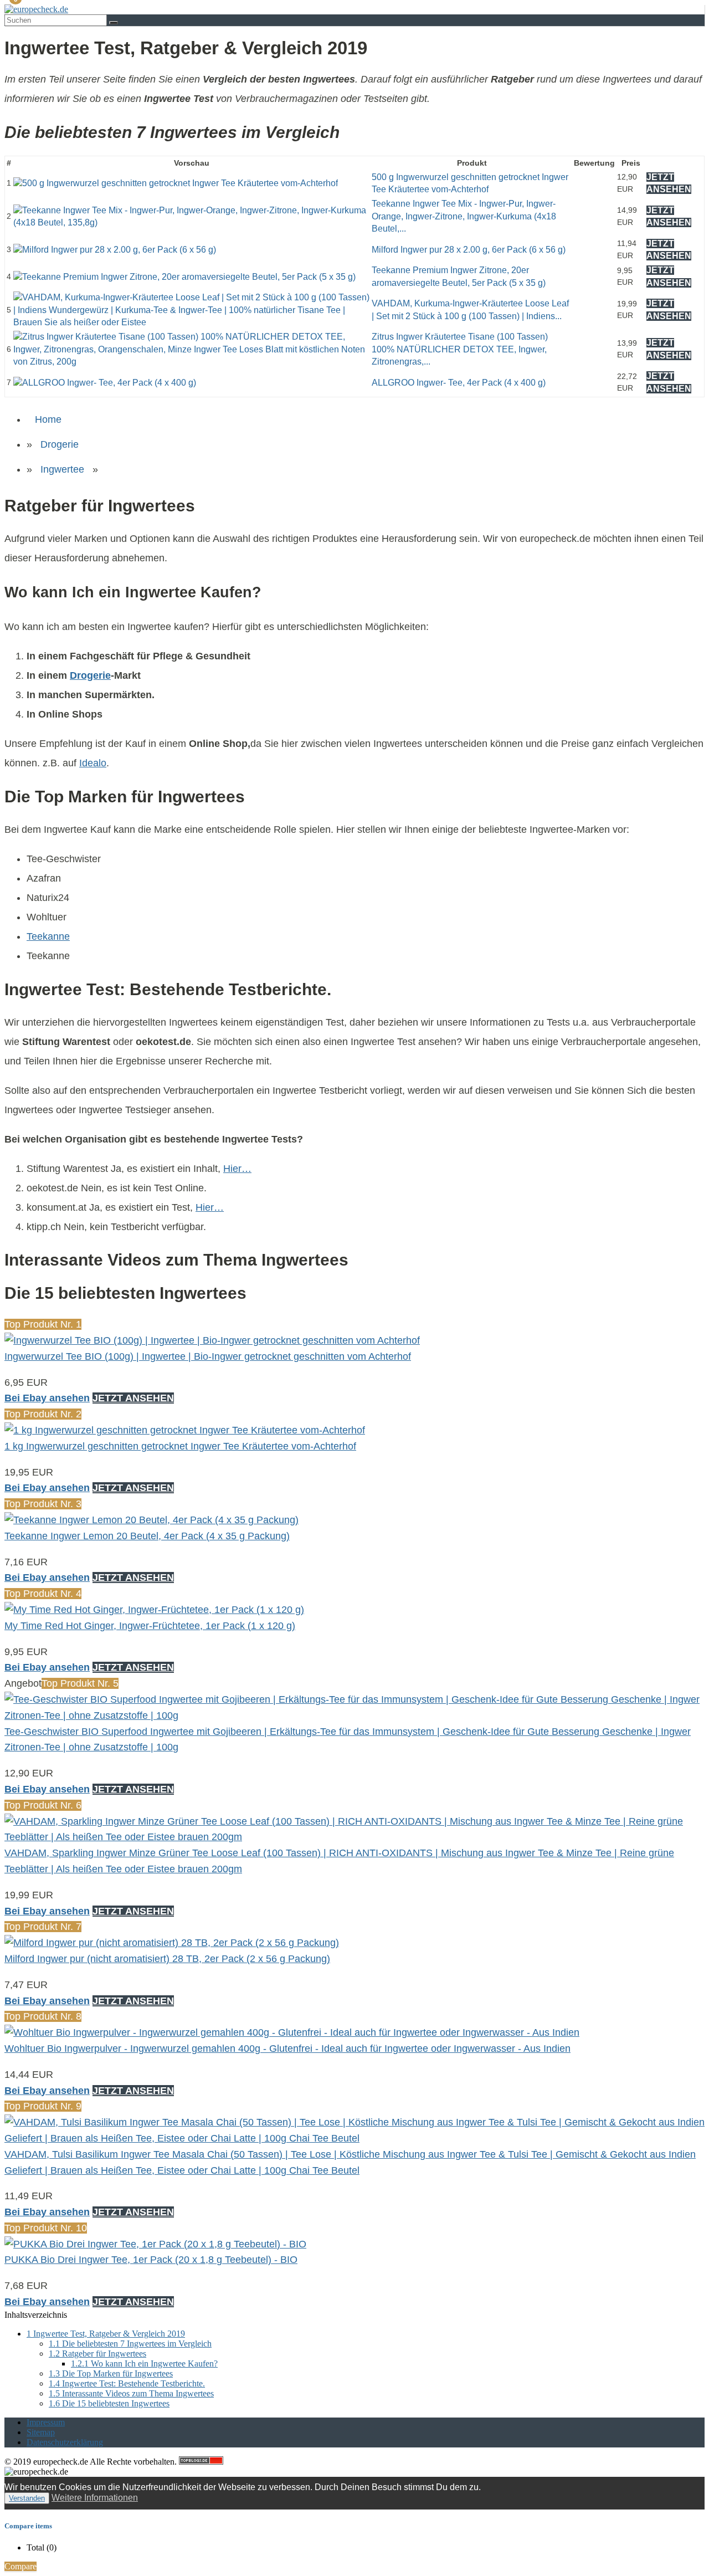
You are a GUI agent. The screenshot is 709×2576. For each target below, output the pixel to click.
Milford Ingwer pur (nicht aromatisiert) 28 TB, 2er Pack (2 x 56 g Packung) (167, 1959)
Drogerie (60, 444)
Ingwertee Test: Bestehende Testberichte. (127, 2383)
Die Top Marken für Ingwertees (111, 2373)
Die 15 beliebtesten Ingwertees (109, 2403)
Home (48, 419)
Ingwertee (62, 469)
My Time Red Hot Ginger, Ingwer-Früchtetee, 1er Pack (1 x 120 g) (150, 1626)
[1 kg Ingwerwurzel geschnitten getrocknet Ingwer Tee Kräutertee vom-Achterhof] (185, 1430)
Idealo (93, 763)
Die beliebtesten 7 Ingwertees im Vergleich (130, 2344)
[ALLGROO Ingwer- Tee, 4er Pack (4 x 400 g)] (105, 383)
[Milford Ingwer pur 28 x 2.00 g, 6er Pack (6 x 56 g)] (115, 250)
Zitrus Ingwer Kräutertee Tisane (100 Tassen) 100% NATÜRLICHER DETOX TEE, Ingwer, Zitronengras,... (460, 349)
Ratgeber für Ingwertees (97, 2354)
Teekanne (48, 936)
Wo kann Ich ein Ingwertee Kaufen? (144, 2364)
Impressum (46, 2422)
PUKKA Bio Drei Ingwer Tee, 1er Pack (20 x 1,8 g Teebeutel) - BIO (151, 2260)
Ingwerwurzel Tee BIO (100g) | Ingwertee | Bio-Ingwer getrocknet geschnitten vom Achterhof (208, 1356)
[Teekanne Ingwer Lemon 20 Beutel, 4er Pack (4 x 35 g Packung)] (151, 1520)
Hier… (237, 1169)
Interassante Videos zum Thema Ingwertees (131, 2393)
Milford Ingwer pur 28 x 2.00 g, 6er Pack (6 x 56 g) (469, 250)
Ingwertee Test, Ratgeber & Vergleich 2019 (106, 2334)
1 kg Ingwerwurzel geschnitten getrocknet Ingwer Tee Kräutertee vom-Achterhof (180, 1446)
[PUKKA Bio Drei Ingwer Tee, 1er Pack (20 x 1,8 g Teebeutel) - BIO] (155, 2244)
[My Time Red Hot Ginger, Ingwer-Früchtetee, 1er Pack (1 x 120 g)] (154, 1610)
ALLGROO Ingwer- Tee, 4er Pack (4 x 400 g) (459, 383)
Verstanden (27, 2498)
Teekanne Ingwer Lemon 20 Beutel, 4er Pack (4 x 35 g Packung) (147, 1536)
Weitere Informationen (95, 2498)
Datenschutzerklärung (65, 2442)
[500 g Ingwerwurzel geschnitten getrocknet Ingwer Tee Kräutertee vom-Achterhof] (176, 183)
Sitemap (41, 2432)
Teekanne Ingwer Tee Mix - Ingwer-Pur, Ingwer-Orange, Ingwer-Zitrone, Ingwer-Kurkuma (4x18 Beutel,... (464, 216)
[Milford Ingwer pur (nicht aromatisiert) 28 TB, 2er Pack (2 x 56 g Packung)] (172, 1943)
